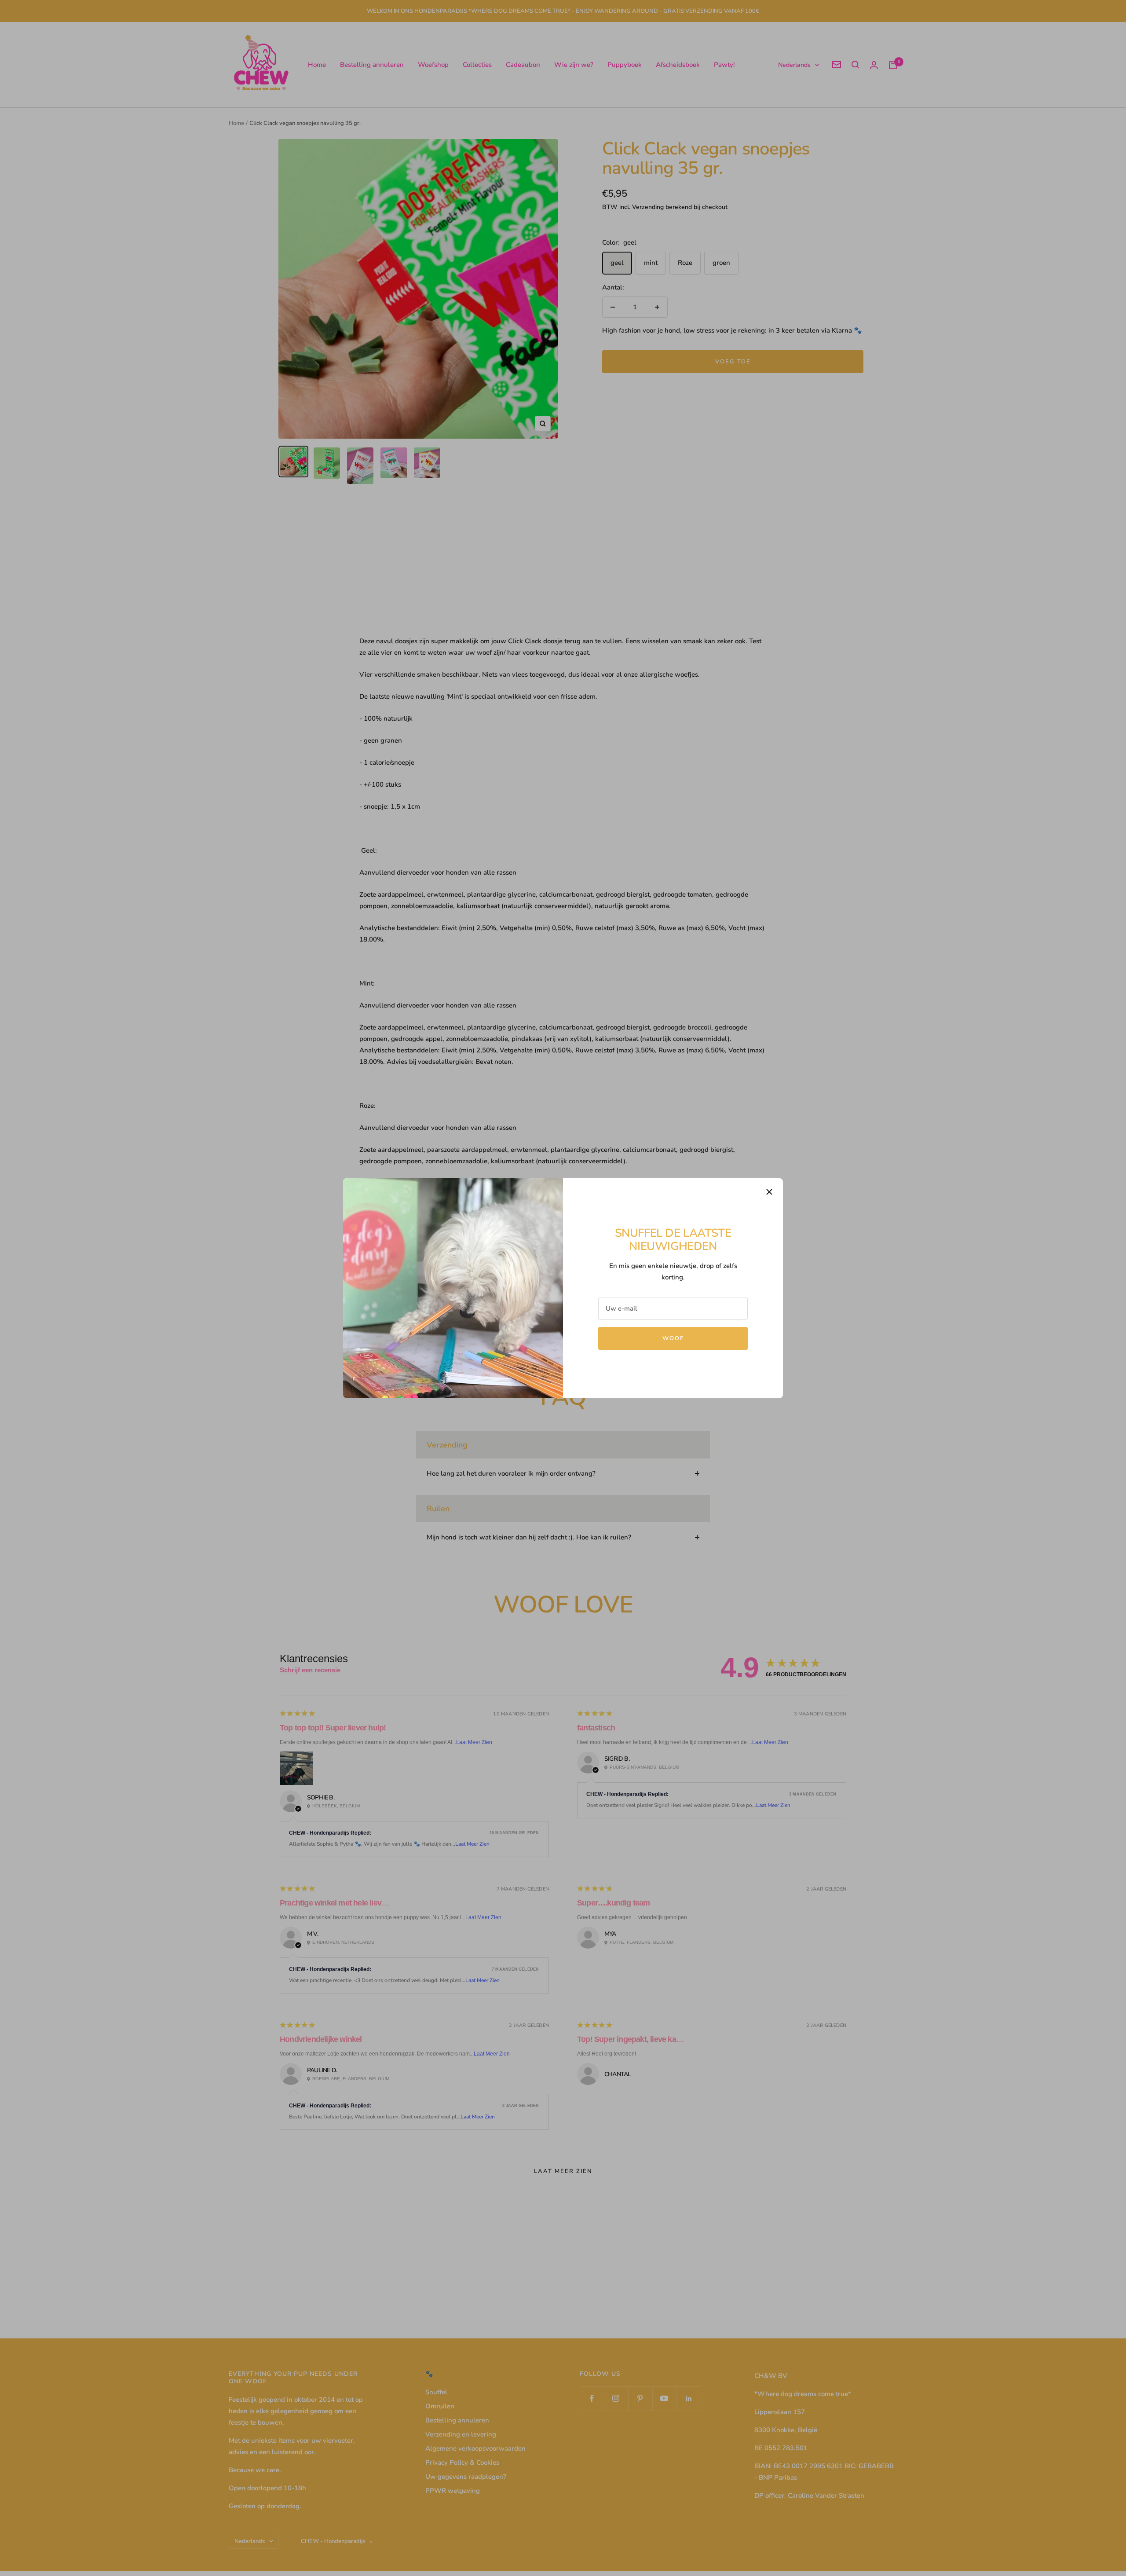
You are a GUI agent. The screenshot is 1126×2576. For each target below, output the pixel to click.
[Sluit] (769, 1192)
